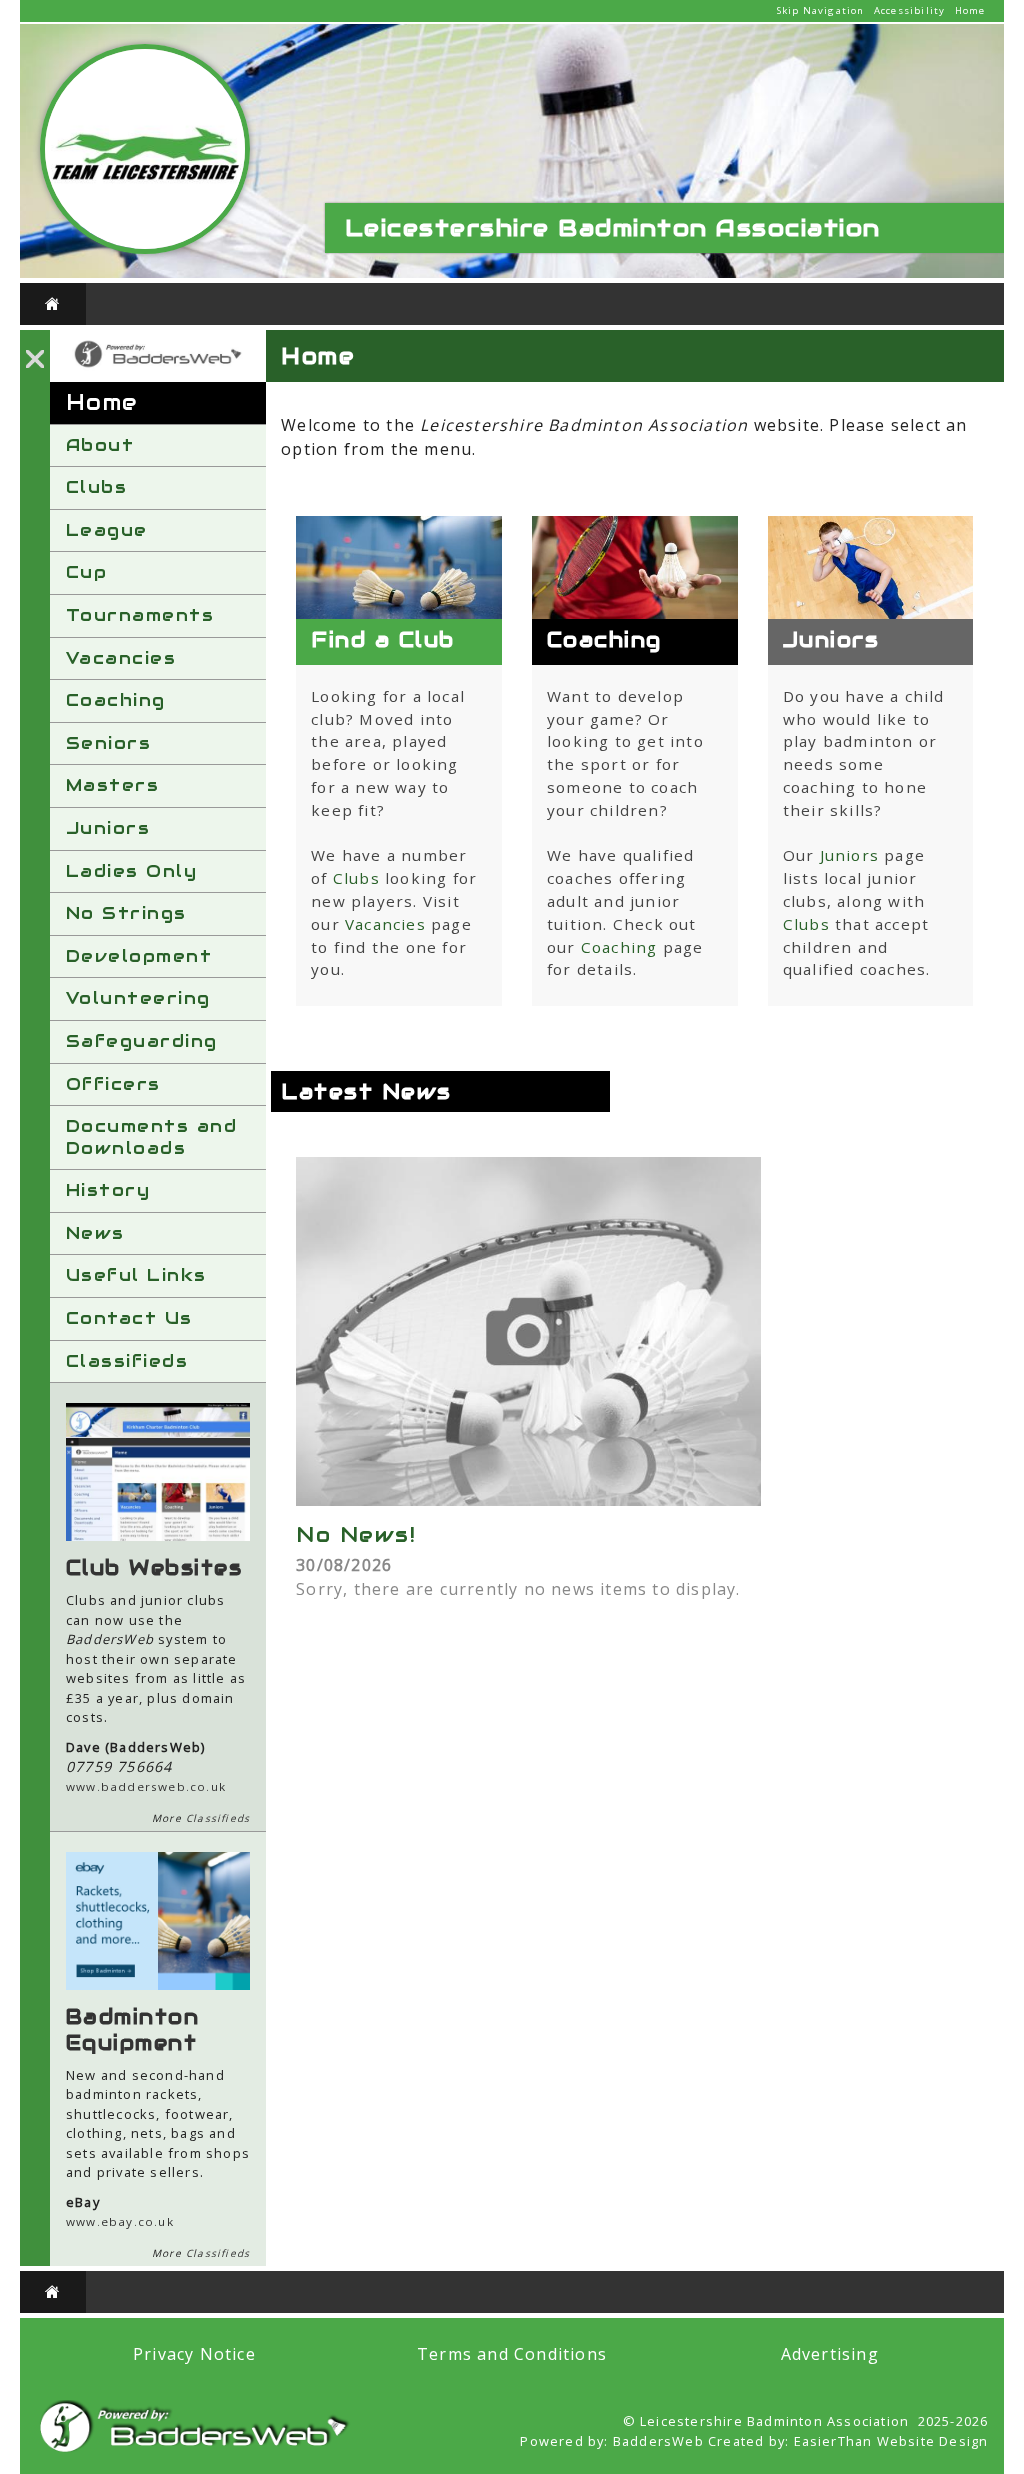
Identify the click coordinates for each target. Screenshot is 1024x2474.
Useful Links (136, 1275)
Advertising (830, 2354)
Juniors (108, 828)
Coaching (116, 700)
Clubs (97, 487)
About (100, 445)
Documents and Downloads (152, 1137)
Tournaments (140, 615)
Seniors (109, 743)
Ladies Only (132, 871)
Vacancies (121, 658)
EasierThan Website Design (891, 2441)
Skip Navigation (821, 10)
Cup (87, 572)
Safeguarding (142, 1041)
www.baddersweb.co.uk (146, 1786)
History (108, 1190)
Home (970, 10)
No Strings (126, 913)
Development (139, 956)
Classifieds (127, 1361)
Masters (113, 785)
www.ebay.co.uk (120, 2221)
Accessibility (910, 10)
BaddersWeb (658, 2441)
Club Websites (154, 1568)
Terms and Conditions (512, 2354)
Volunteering (138, 998)
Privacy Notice (194, 2354)
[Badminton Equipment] (158, 1984)
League (107, 530)
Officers (113, 1084)
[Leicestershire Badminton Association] (145, 249)
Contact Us (129, 1318)
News (95, 1233)
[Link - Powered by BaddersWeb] (158, 365)
